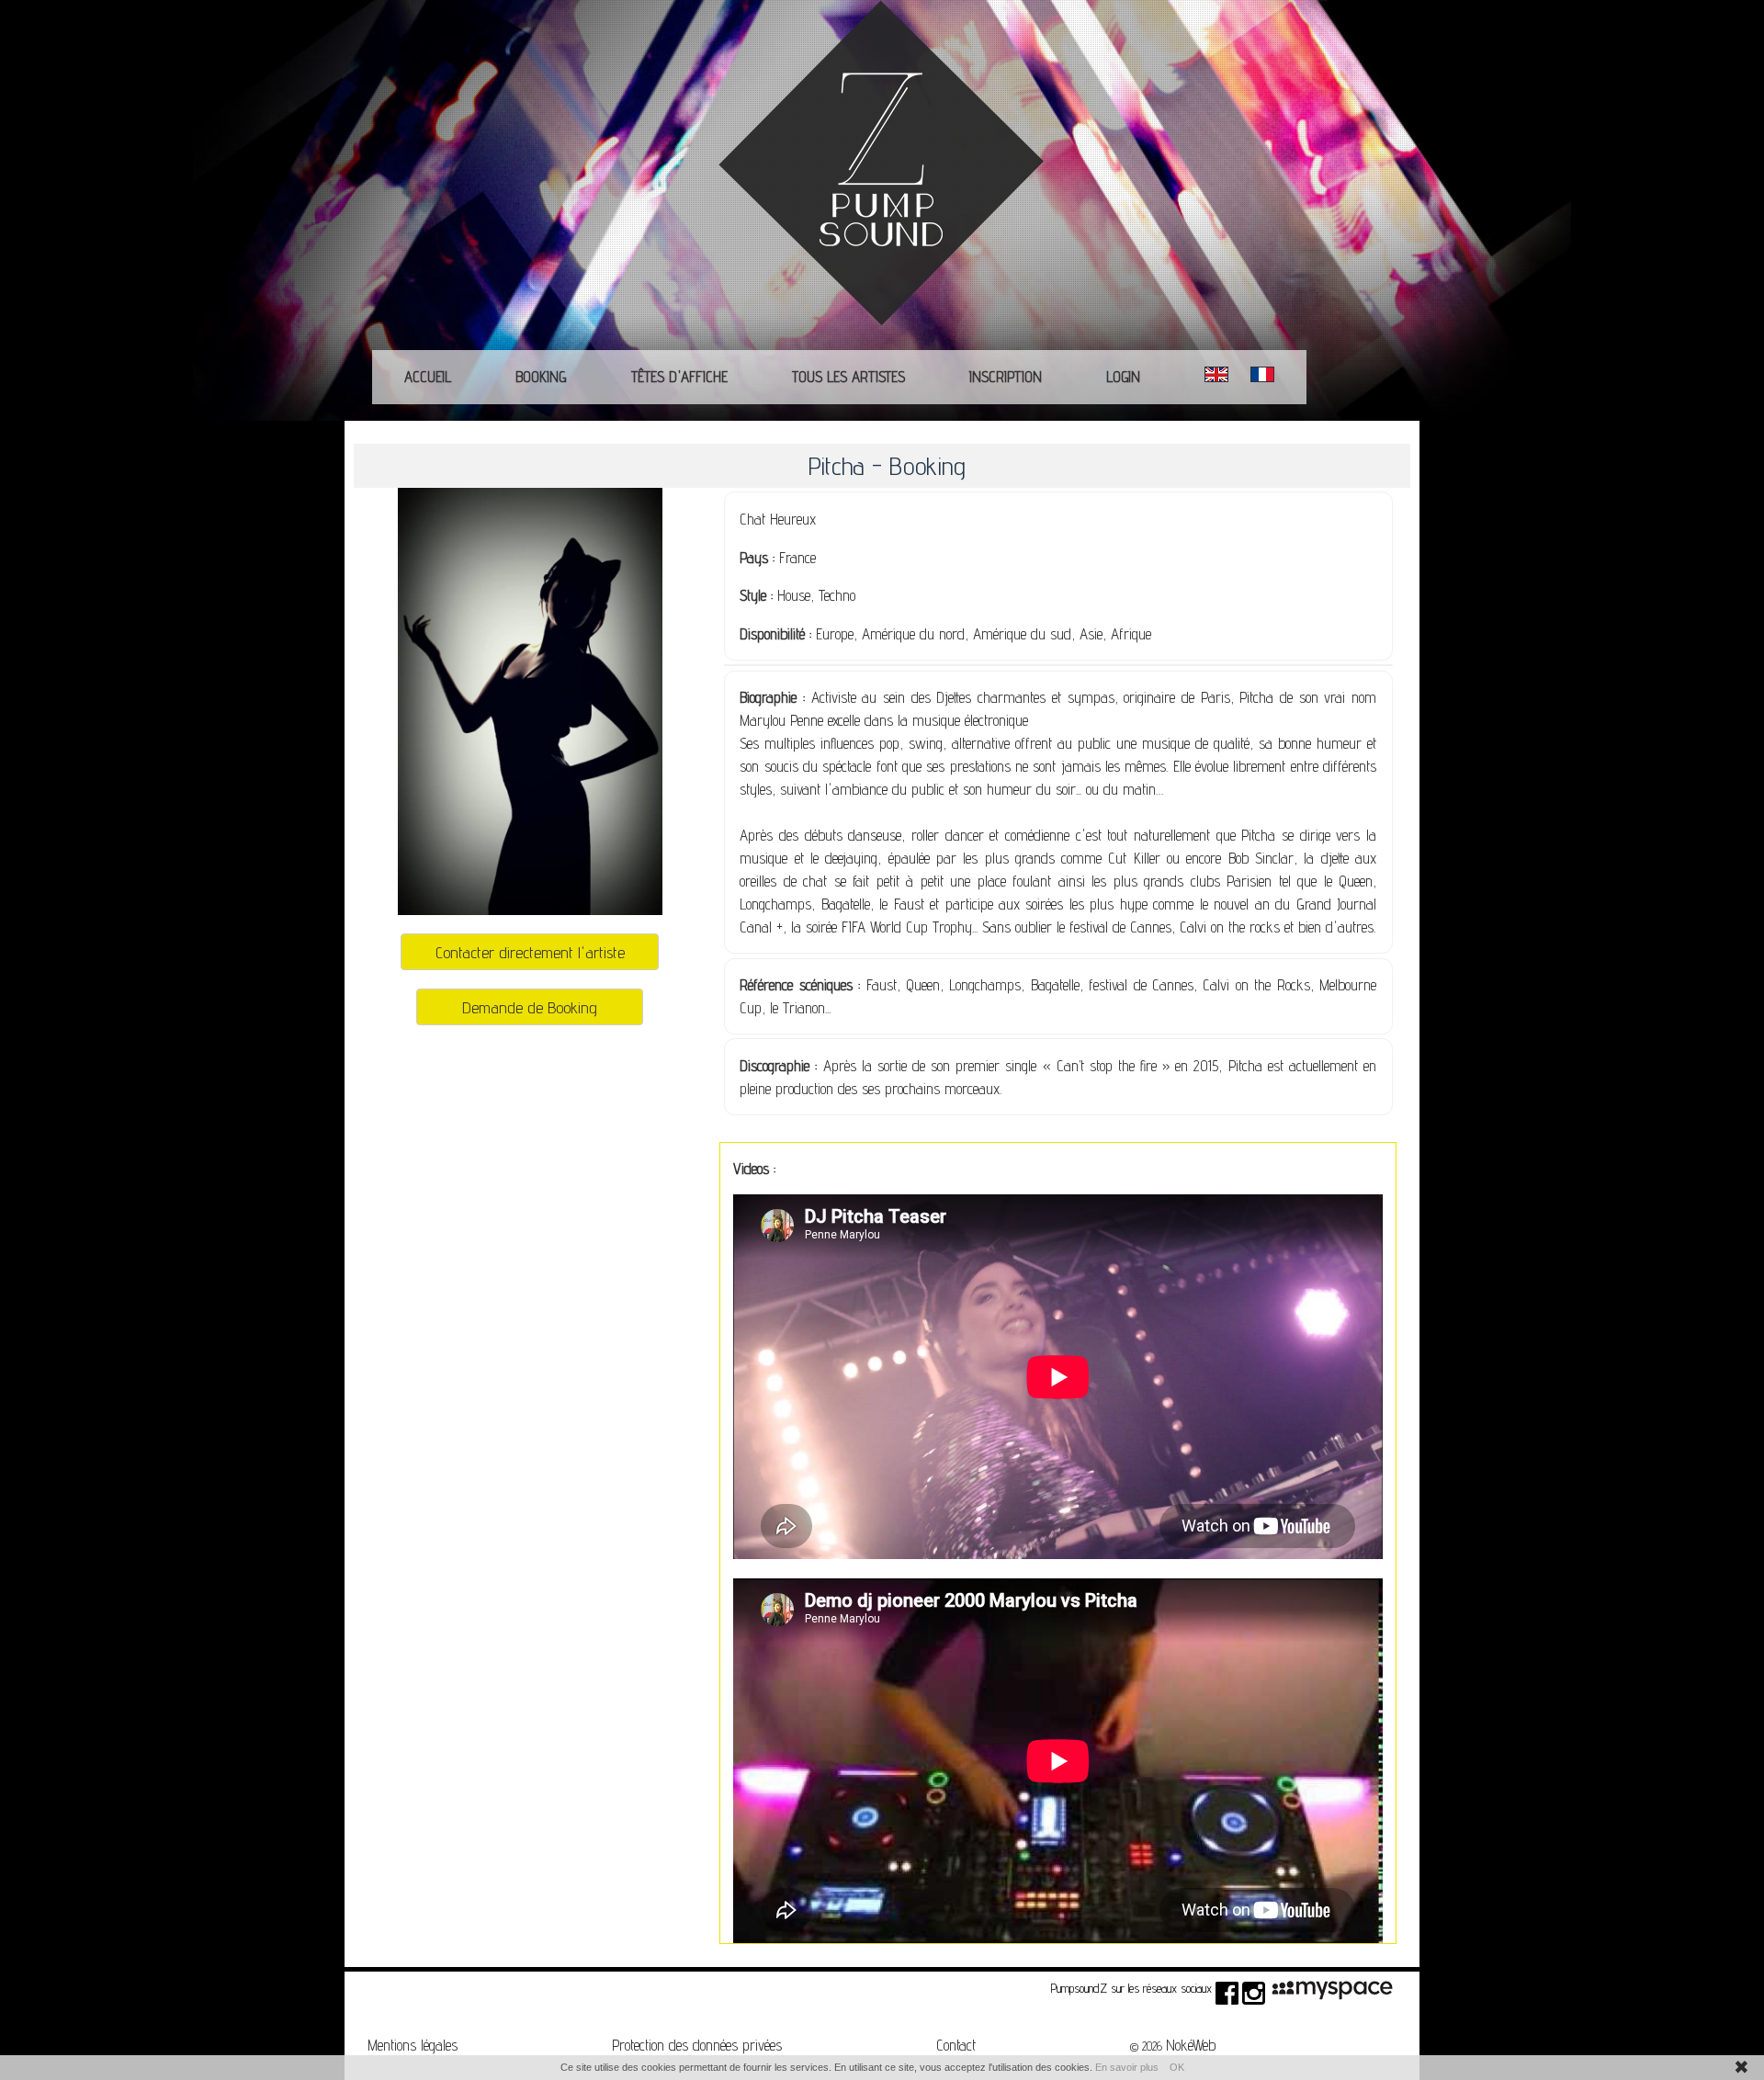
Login (1123, 377)
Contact (956, 2045)
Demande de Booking (530, 1007)
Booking (541, 377)
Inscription (1006, 377)
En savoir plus (1127, 2067)
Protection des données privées (697, 2045)
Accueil (428, 377)
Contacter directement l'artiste (530, 952)
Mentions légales (413, 2045)
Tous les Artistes (848, 377)
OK (1177, 2067)
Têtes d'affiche (679, 377)
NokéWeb (1191, 2045)
